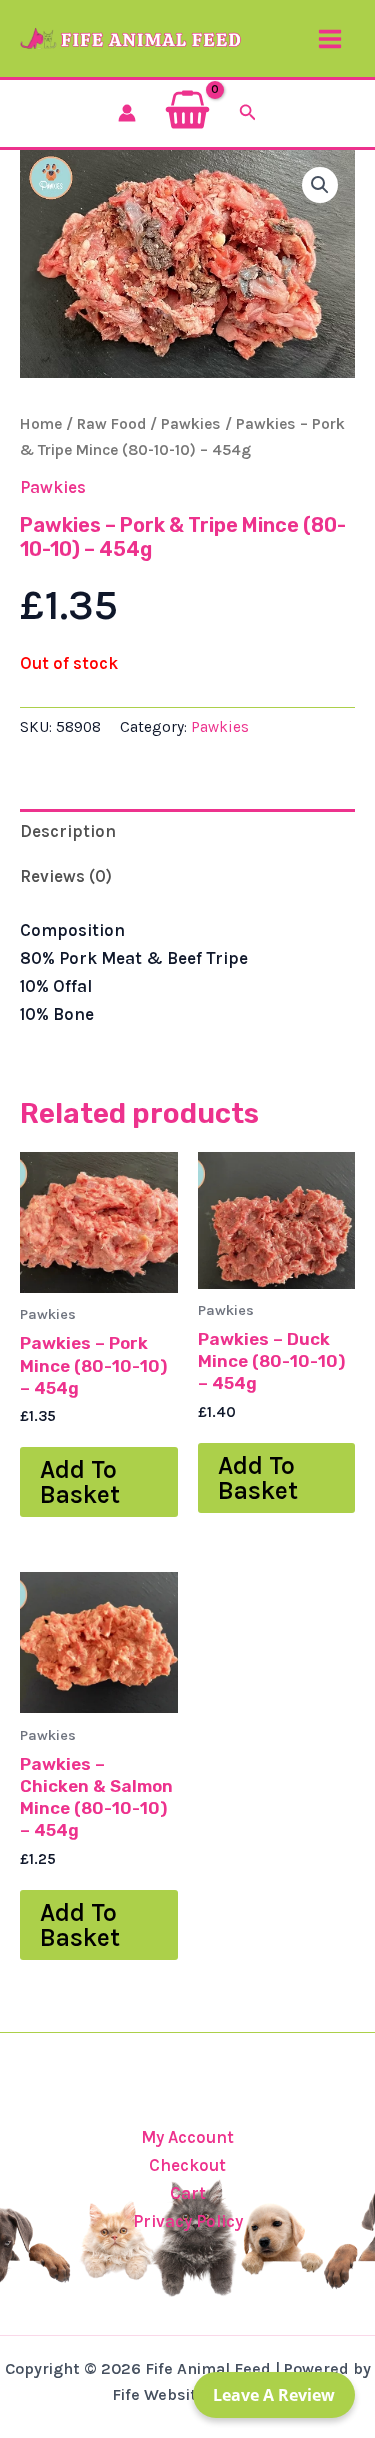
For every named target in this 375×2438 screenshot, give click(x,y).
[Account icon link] (127, 113)
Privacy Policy (188, 2221)
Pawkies (191, 424)
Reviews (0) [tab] (66, 876)
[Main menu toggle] (330, 39)
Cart (188, 2193)
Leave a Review (274, 2395)
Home (41, 424)
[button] (248, 113)
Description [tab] (68, 831)
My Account (187, 2137)
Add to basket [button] (80, 1482)
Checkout (187, 2165)
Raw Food (111, 424)
